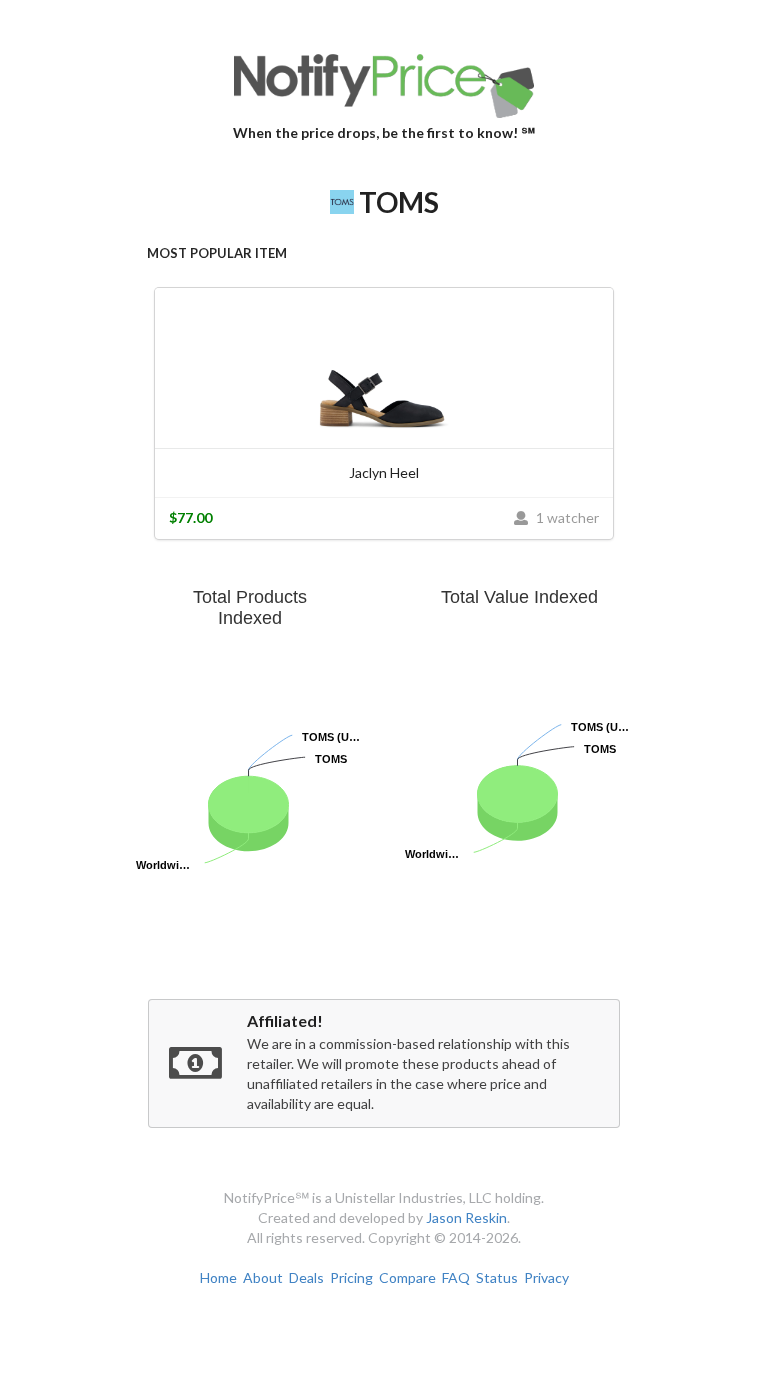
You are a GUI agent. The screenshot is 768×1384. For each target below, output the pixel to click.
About (263, 1277)
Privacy (546, 1277)
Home (218, 1277)
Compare (407, 1277)
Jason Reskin (466, 1217)
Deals (306, 1277)
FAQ (456, 1277)
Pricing (351, 1277)
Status (497, 1277)
